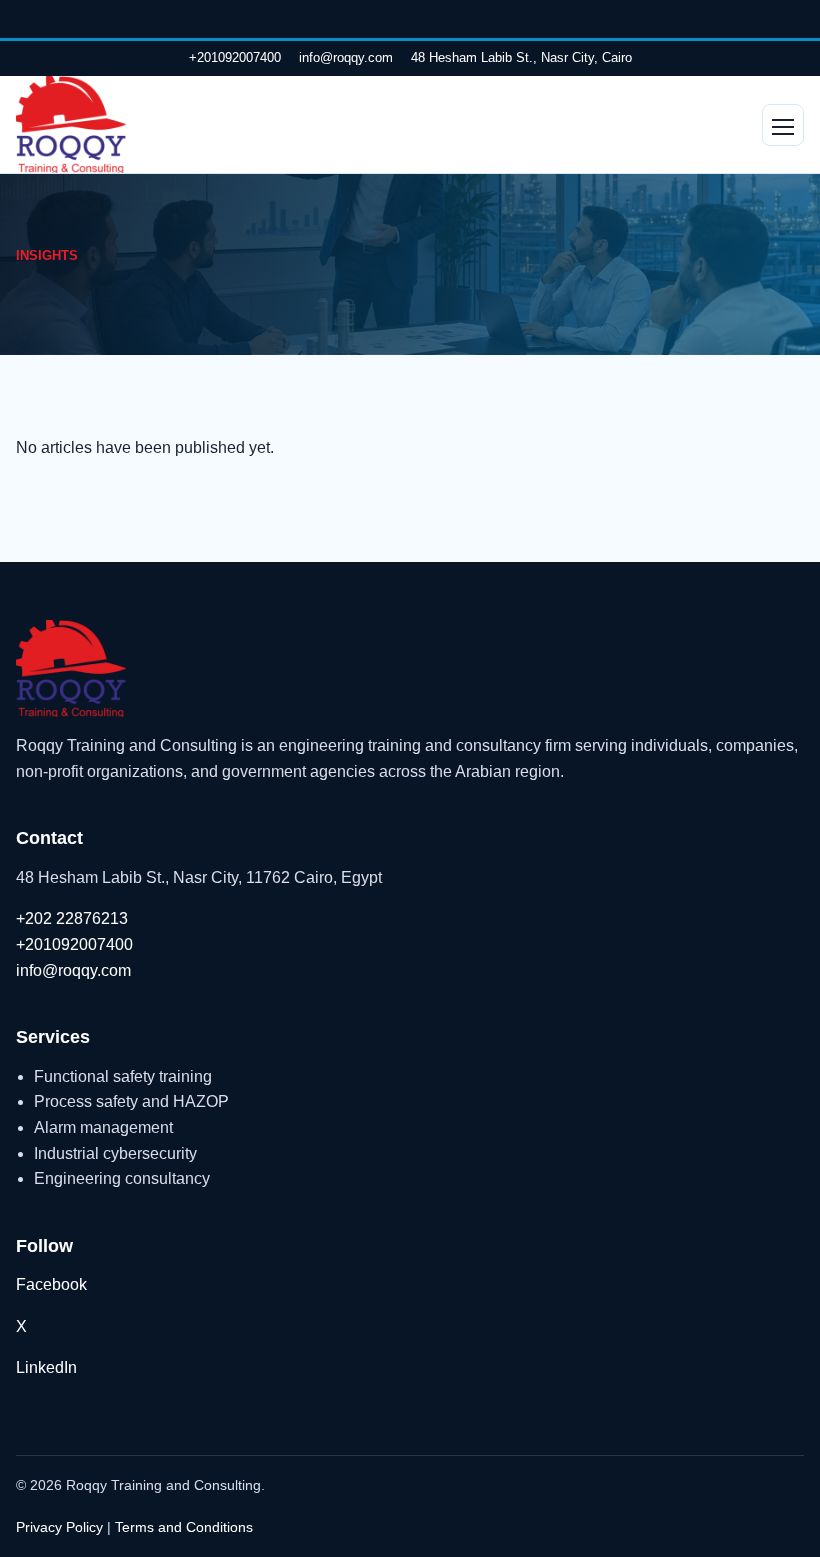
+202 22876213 (72, 918)
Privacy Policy (59, 1527)
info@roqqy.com (346, 57)
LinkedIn (46, 1367)
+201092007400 (235, 57)
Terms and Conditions (184, 1527)
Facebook (51, 1284)
